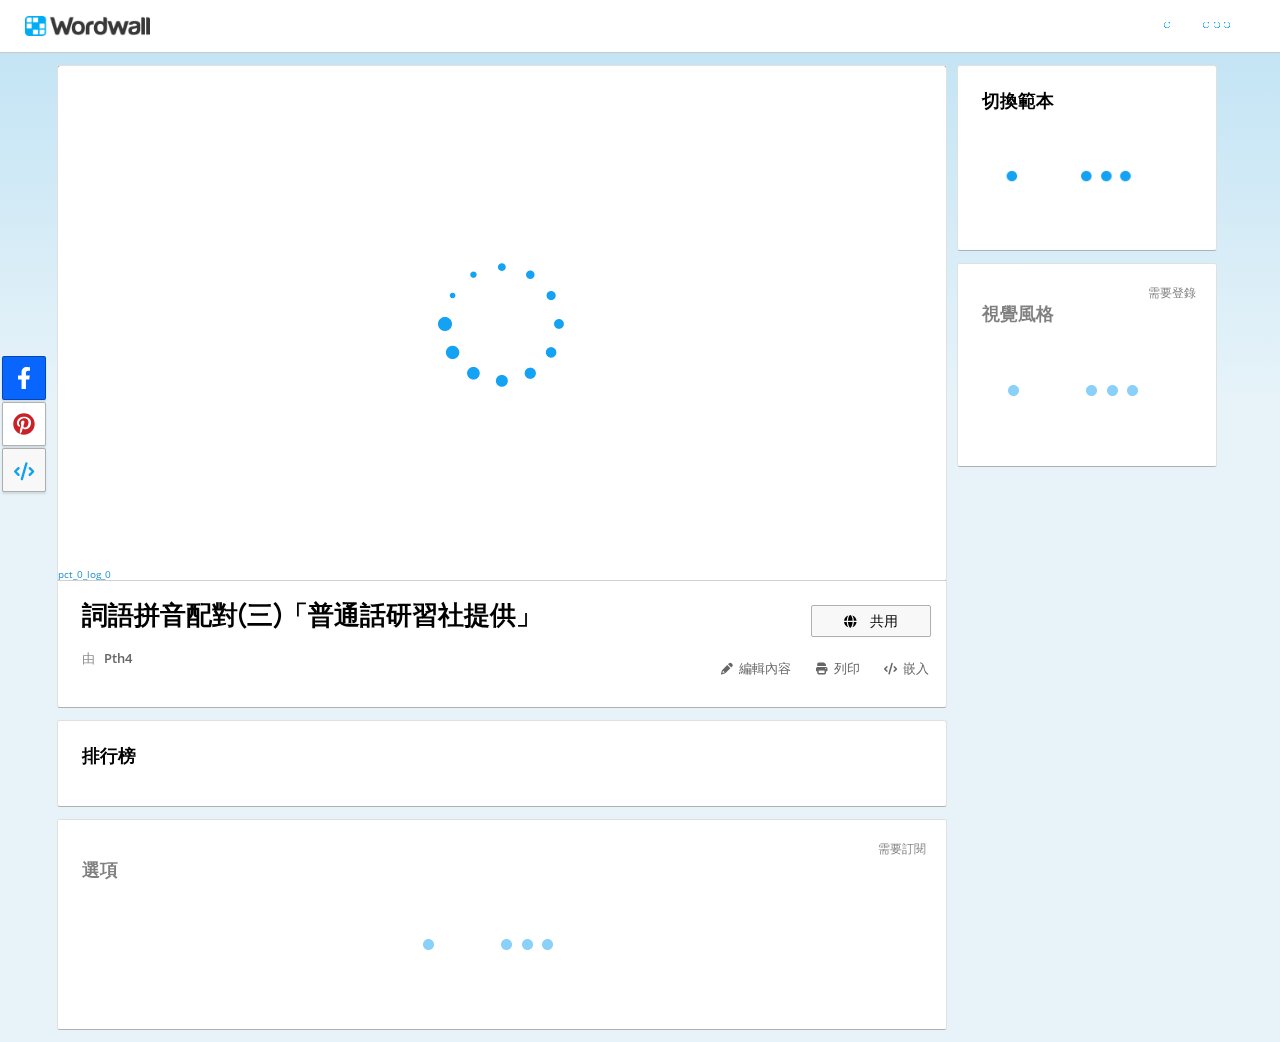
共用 (882, 620)
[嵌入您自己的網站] (24, 470)
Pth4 (118, 658)
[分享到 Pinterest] (24, 424)
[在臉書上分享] (24, 378)
